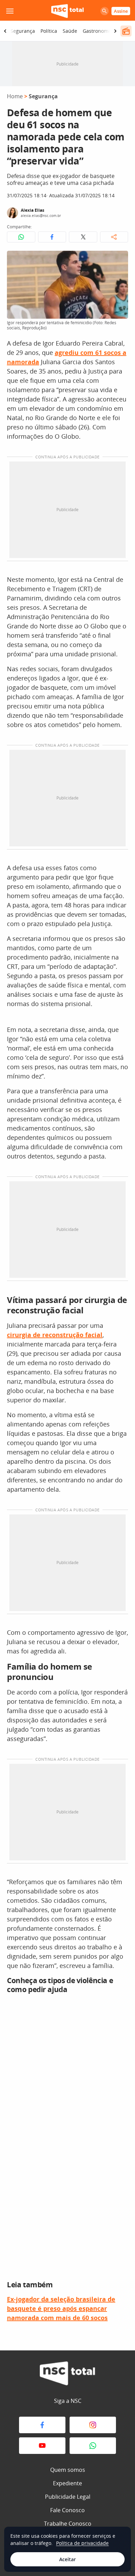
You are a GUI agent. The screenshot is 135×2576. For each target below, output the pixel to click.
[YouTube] (42, 2446)
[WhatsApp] (93, 2446)
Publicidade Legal (68, 2497)
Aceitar (67, 2559)
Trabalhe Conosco (68, 2524)
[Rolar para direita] (115, 31)
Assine (121, 11)
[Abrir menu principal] (10, 11)
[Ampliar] (119, 260)
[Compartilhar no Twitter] (83, 237)
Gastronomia (98, 31)
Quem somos (68, 2470)
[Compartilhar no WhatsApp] (21, 237)
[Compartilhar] (114, 237)
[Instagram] (93, 2425)
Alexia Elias (33, 210)
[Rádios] (126, 31)
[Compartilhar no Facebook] (52, 237)
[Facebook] (42, 2425)
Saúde (70, 31)
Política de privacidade (82, 2543)
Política (49, 31)
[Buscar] (105, 11)
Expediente (67, 2483)
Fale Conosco (67, 2510)
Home (15, 96)
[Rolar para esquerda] (5, 31)
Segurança (23, 31)
